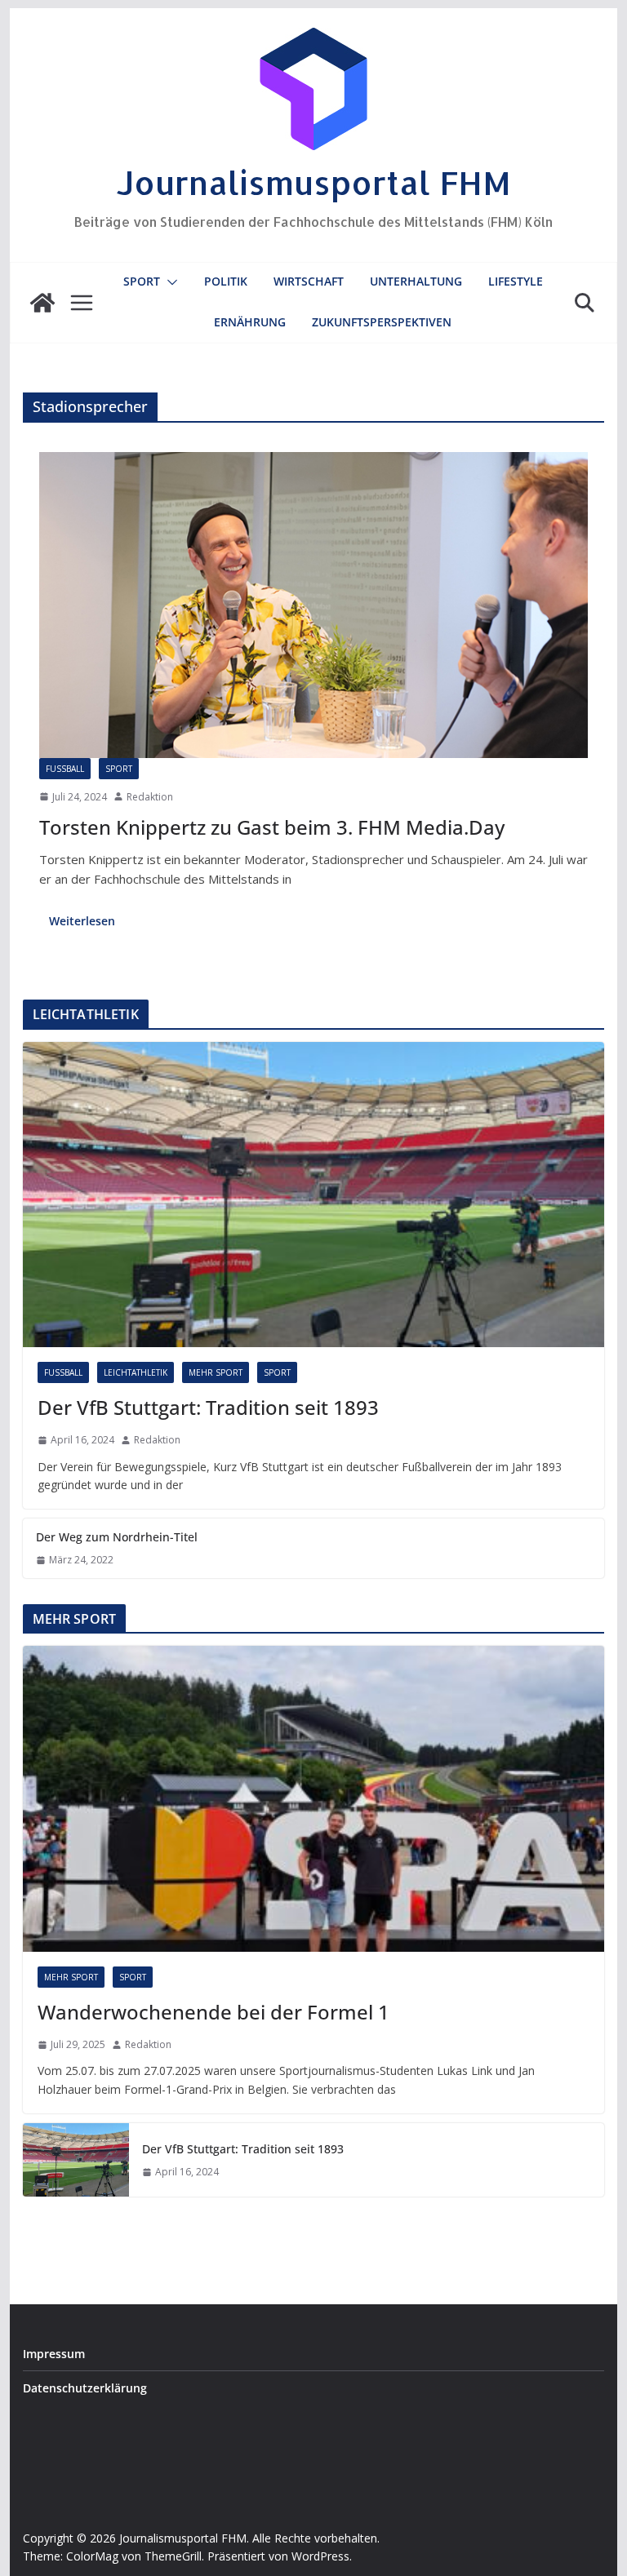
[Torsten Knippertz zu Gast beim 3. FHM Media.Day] (314, 605)
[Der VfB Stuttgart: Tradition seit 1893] (314, 1195)
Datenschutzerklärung (85, 2388)
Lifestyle (516, 281)
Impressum (54, 2354)
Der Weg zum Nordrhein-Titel (117, 1537)
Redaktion (150, 797)
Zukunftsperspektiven (382, 322)
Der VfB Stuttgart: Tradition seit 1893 (208, 1407)
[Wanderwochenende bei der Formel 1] (314, 1799)
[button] (169, 282)
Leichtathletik (136, 1372)
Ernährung (250, 322)
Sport (142, 281)
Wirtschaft (309, 281)
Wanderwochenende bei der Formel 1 (213, 2012)
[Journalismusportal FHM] (42, 303)
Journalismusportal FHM (313, 182)
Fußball (65, 769)
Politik (226, 281)
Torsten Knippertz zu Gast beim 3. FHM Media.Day (272, 827)
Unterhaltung (416, 281)
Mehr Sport (216, 1372)
